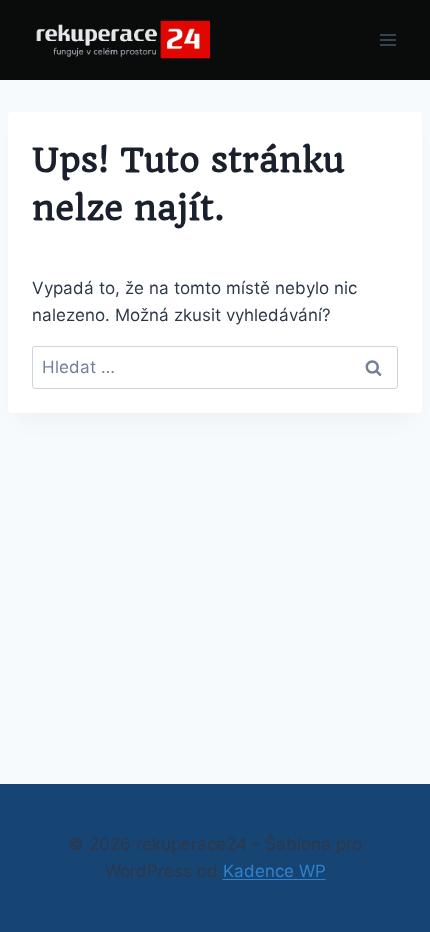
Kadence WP (274, 871)
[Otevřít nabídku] (387, 39)
